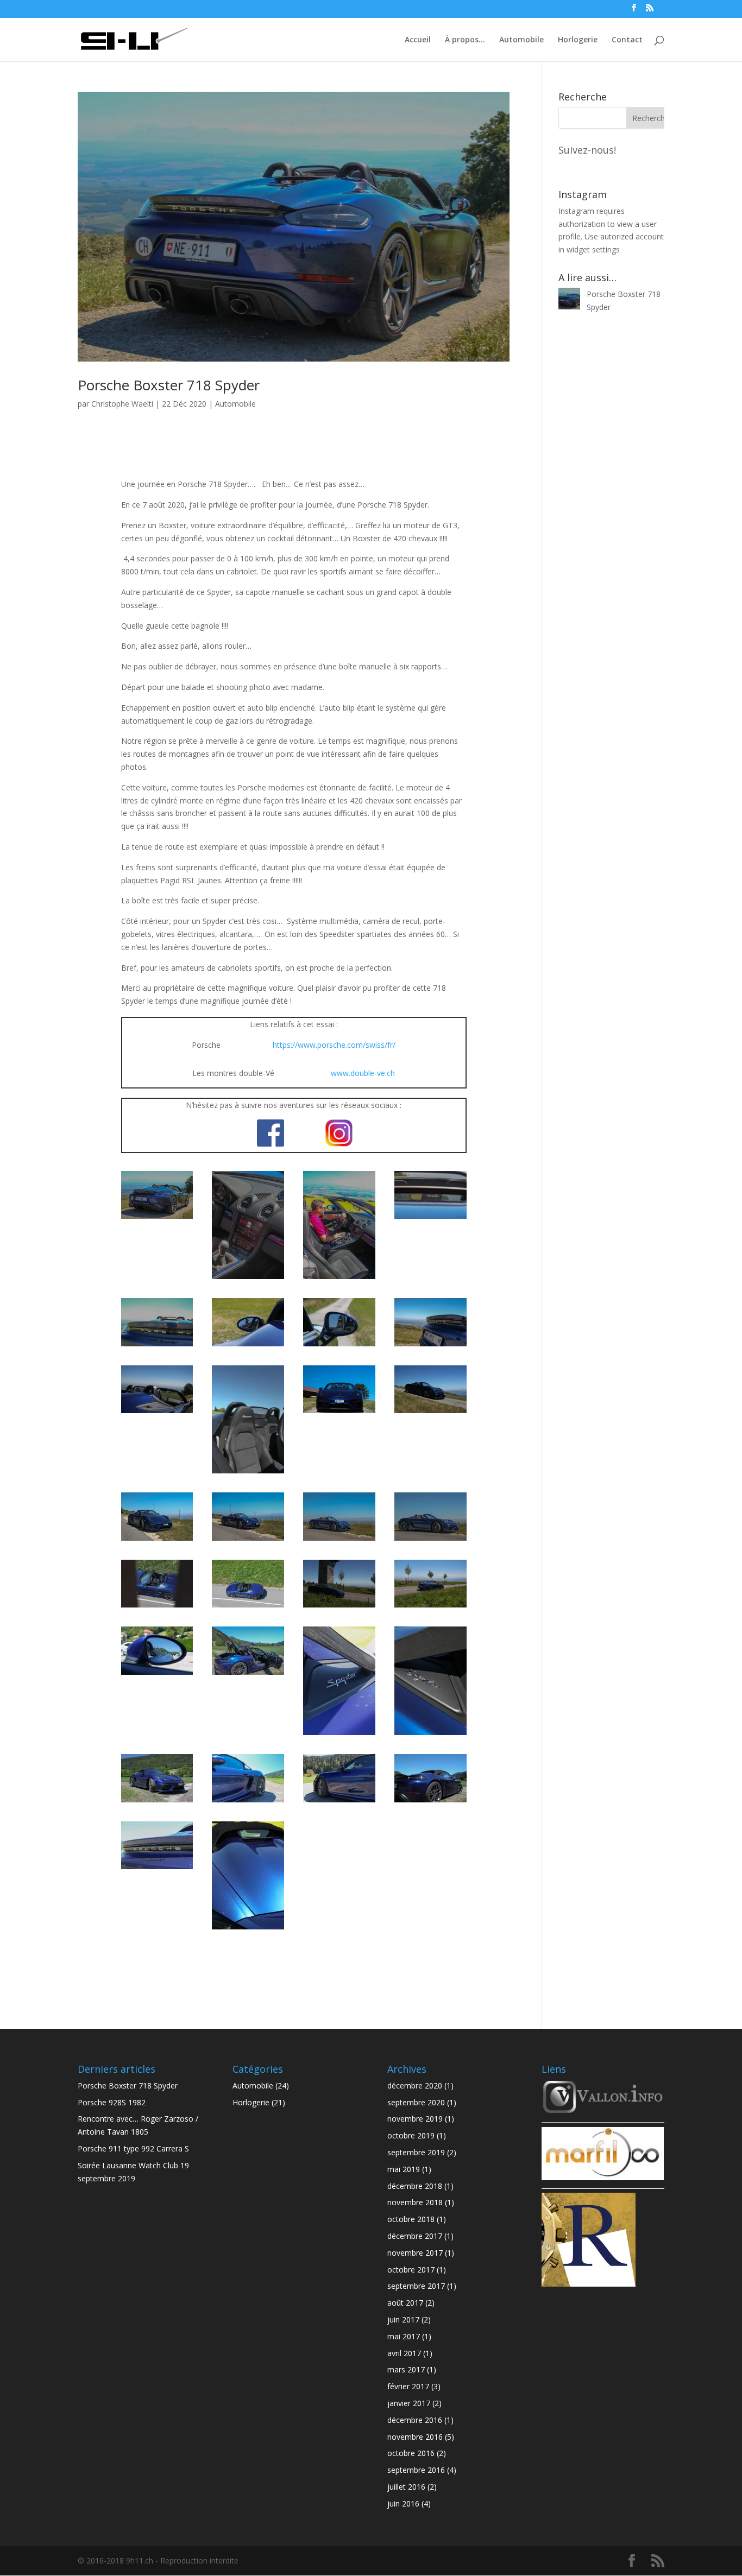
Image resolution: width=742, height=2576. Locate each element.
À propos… (465, 39)
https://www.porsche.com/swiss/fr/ (334, 1045)
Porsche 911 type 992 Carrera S (133, 2148)
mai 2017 (404, 2336)
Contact (627, 39)
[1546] (157, 1869)
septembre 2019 (416, 2152)
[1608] (248, 1279)
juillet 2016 (406, 2487)
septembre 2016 (416, 2470)
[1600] (157, 1413)
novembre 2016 (415, 2437)
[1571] (157, 1607)
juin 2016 (403, 2504)
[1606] (430, 1219)
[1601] (430, 1346)
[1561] (248, 1675)
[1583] (157, 1540)
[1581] (339, 1540)
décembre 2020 (415, 2086)
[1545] (248, 1929)
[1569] (248, 1607)
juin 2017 (403, 2319)
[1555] (339, 1735)
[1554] (430, 1735)
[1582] (248, 1540)
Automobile (521, 39)
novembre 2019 (415, 2119)
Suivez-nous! (587, 150)
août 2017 (405, 2303)
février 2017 (408, 2386)
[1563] (430, 1607)
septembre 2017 (416, 2286)
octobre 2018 (411, 2219)
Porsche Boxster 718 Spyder (169, 385)
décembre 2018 (415, 2186)
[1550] (248, 1802)
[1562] (157, 1675)
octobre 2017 (411, 2270)
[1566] (339, 1607)
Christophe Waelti (122, 404)
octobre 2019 (411, 2135)
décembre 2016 (415, 2420)
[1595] (430, 1413)
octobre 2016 (411, 2453)
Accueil (418, 39)
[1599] (248, 1473)
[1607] (339, 1279)
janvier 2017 (409, 2403)
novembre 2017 (415, 2253)
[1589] (157, 1219)
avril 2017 (404, 2353)
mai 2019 (404, 2169)
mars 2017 (406, 2369)
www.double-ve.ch (363, 1073)
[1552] (157, 1802)
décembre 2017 (415, 2236)
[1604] (248, 1346)
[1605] (157, 1346)
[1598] (339, 1413)
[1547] (430, 1802)
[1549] (339, 1802)
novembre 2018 (415, 2202)
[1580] (430, 1540)
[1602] (339, 1346)
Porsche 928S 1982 (112, 2102)
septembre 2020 (416, 2102)
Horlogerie (578, 39)
